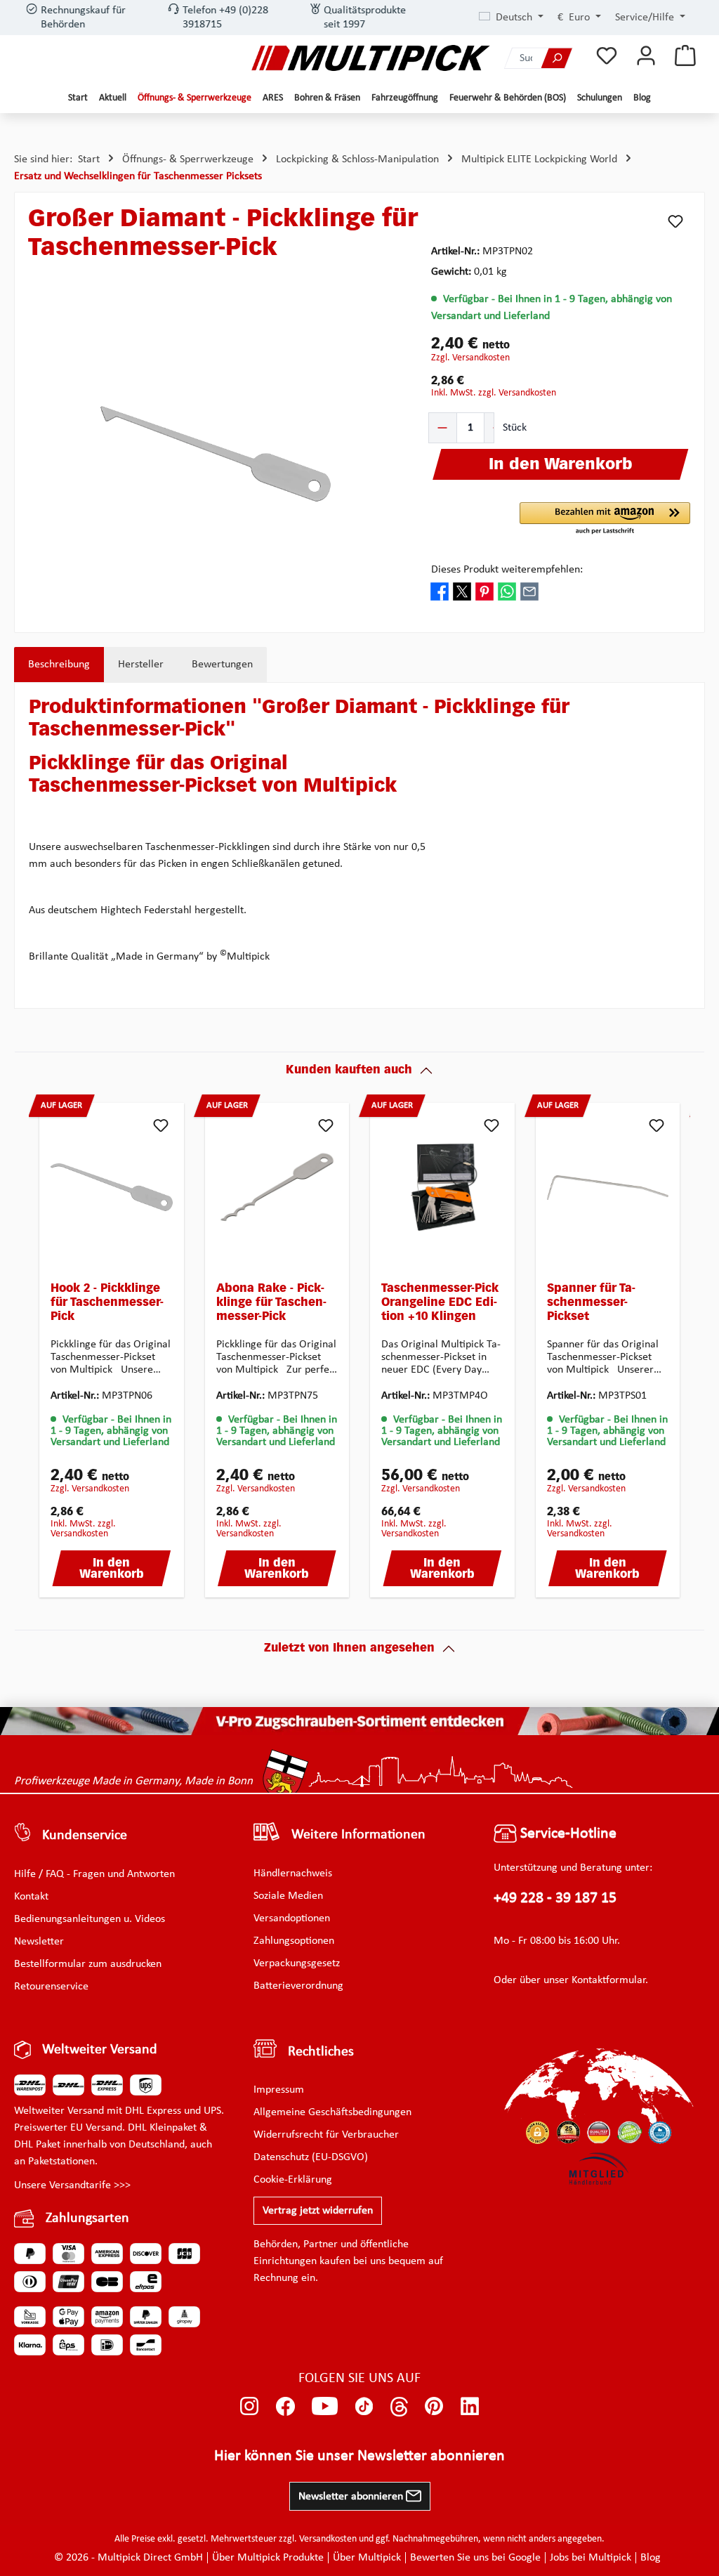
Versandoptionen (292, 1918)
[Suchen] (557, 58)
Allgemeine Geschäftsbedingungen (332, 2112)
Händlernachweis (293, 1874)
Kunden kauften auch (349, 1071)
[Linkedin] (470, 2407)
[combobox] (523, 58)
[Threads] (399, 2407)
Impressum (279, 2090)
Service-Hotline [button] (567, 1834)
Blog (651, 2558)
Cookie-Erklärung (293, 2180)
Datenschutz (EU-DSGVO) (311, 2157)
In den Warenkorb (112, 1569)
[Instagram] (250, 2407)
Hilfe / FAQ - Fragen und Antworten (94, 1874)
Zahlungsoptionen (294, 1941)
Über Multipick (367, 2558)
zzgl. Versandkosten (470, 358)
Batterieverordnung (298, 1986)
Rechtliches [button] (321, 2052)
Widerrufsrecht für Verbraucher (326, 2135)
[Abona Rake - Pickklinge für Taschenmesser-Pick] (277, 1187)
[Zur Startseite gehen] (371, 58)
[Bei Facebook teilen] (440, 591)
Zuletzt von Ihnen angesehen (349, 1649)
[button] (605, 519)
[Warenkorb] (685, 57)
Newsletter (39, 1942)
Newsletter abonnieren (352, 2497)
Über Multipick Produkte (268, 2558)
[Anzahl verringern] (443, 428)
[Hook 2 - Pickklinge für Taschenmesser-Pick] (112, 1187)
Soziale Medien (288, 1896)
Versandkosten (328, 2539)
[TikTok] (364, 2407)
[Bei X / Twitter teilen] (462, 591)
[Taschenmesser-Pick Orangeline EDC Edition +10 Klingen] (442, 1187)
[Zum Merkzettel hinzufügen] (675, 221)
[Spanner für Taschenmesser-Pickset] (608, 1187)
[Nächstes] (674, 1354)
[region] (216, 454)
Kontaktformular (608, 1980)
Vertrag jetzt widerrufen (318, 2211)
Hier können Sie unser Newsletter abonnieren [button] (359, 2456)
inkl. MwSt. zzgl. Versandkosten (494, 393)
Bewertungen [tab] (222, 665)
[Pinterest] (434, 2407)
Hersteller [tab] (141, 665)
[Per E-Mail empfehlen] (529, 591)
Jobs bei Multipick (591, 2558)
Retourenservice (51, 1987)
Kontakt (31, 1897)
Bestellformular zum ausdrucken (88, 1964)
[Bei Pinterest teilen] (484, 591)
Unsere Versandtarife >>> (72, 2185)
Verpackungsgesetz (297, 1963)
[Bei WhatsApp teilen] (507, 591)
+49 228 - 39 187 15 (555, 1898)
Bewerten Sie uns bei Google (475, 2558)
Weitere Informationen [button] (358, 1835)
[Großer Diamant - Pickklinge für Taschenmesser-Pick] (216, 454)
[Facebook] (285, 2407)
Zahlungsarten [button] (87, 2218)
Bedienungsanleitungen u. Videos (90, 1919)
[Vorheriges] (45, 1354)
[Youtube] (325, 2407)
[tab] (59, 665)
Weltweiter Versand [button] (100, 2050)
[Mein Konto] (646, 57)
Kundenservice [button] (85, 1836)
